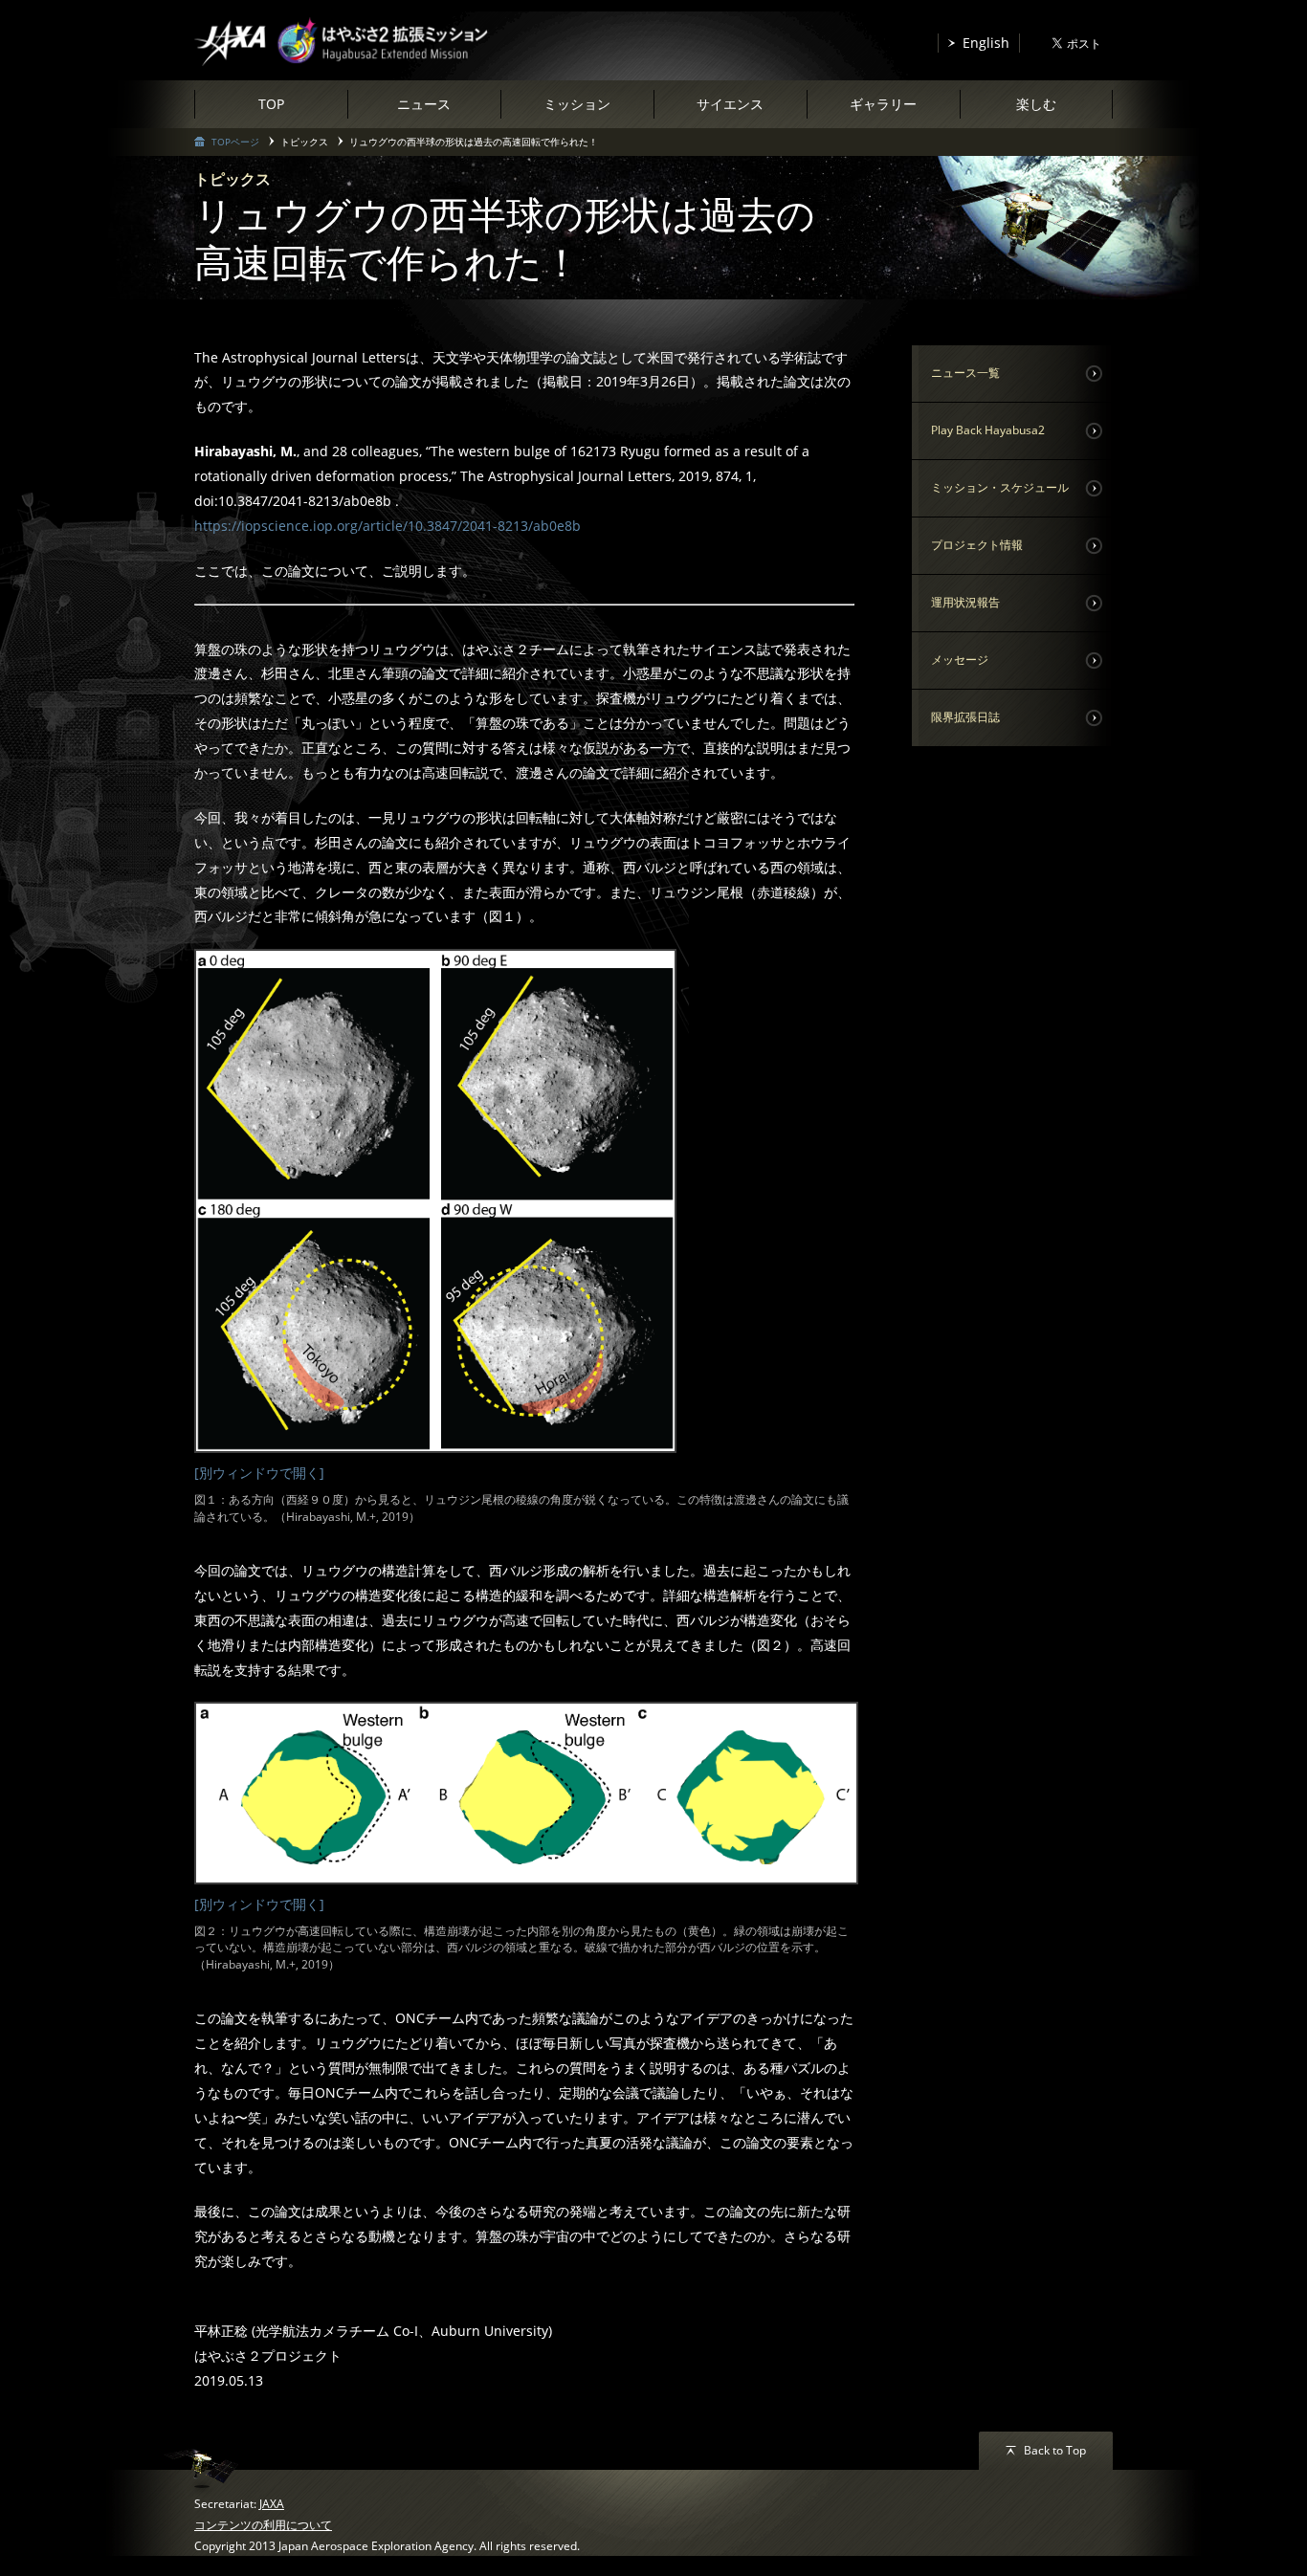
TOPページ (235, 142)
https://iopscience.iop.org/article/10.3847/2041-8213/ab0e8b (388, 526)
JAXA (272, 2504)
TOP (271, 104)
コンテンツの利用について (263, 2525)
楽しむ (1036, 104)
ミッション (577, 104)
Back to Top (1055, 2450)
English (986, 43)
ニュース (424, 104)
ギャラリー (883, 104)
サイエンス (730, 104)
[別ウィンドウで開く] (259, 1473)
